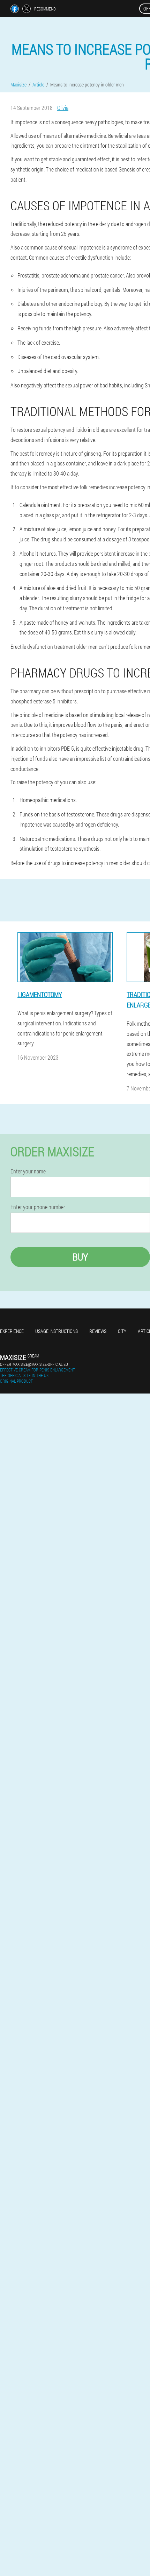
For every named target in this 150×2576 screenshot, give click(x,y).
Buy (80, 1257)
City (122, 1331)
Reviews (98, 1331)
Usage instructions (57, 1331)
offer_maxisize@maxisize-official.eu (34, 1364)
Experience (12, 1331)
